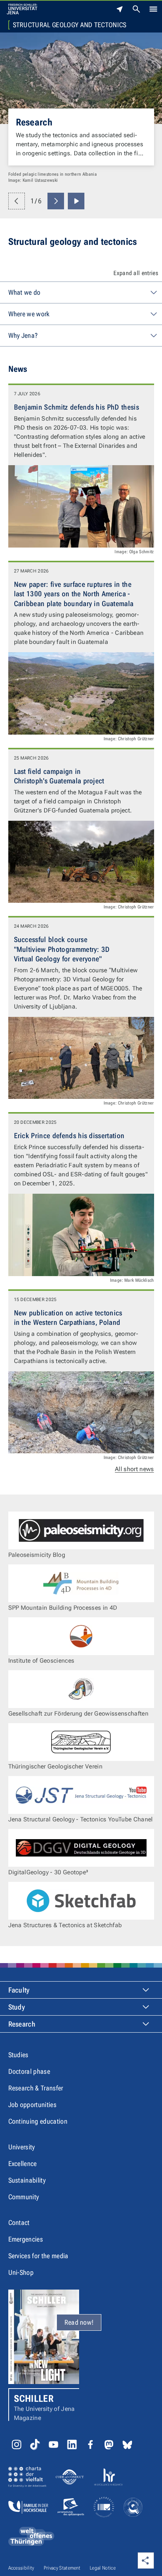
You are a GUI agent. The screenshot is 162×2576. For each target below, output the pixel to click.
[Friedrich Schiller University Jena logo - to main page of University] (22, 9)
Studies (18, 2055)
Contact (19, 2222)
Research (34, 122)
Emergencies (26, 2239)
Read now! (79, 2322)
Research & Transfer (36, 2088)
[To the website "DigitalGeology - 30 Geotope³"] (81, 1848)
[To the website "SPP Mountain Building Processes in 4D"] (81, 1583)
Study (17, 2007)
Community (24, 2197)
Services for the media (38, 2256)
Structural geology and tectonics (70, 25)
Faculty (19, 1990)
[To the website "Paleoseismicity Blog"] (81, 1530)
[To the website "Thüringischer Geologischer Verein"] (81, 1742)
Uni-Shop (21, 2272)
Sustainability (27, 2180)
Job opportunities (32, 2105)
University (22, 2147)
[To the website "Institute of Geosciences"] (81, 1636)
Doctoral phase (29, 2071)
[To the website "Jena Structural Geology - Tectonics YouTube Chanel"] (81, 1795)
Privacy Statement (62, 2568)
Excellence (23, 2164)
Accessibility (21, 2568)
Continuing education (38, 2121)
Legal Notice (103, 2568)
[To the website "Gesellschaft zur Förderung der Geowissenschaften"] (81, 1689)
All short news (134, 1469)
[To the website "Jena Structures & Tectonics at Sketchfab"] (81, 1901)
